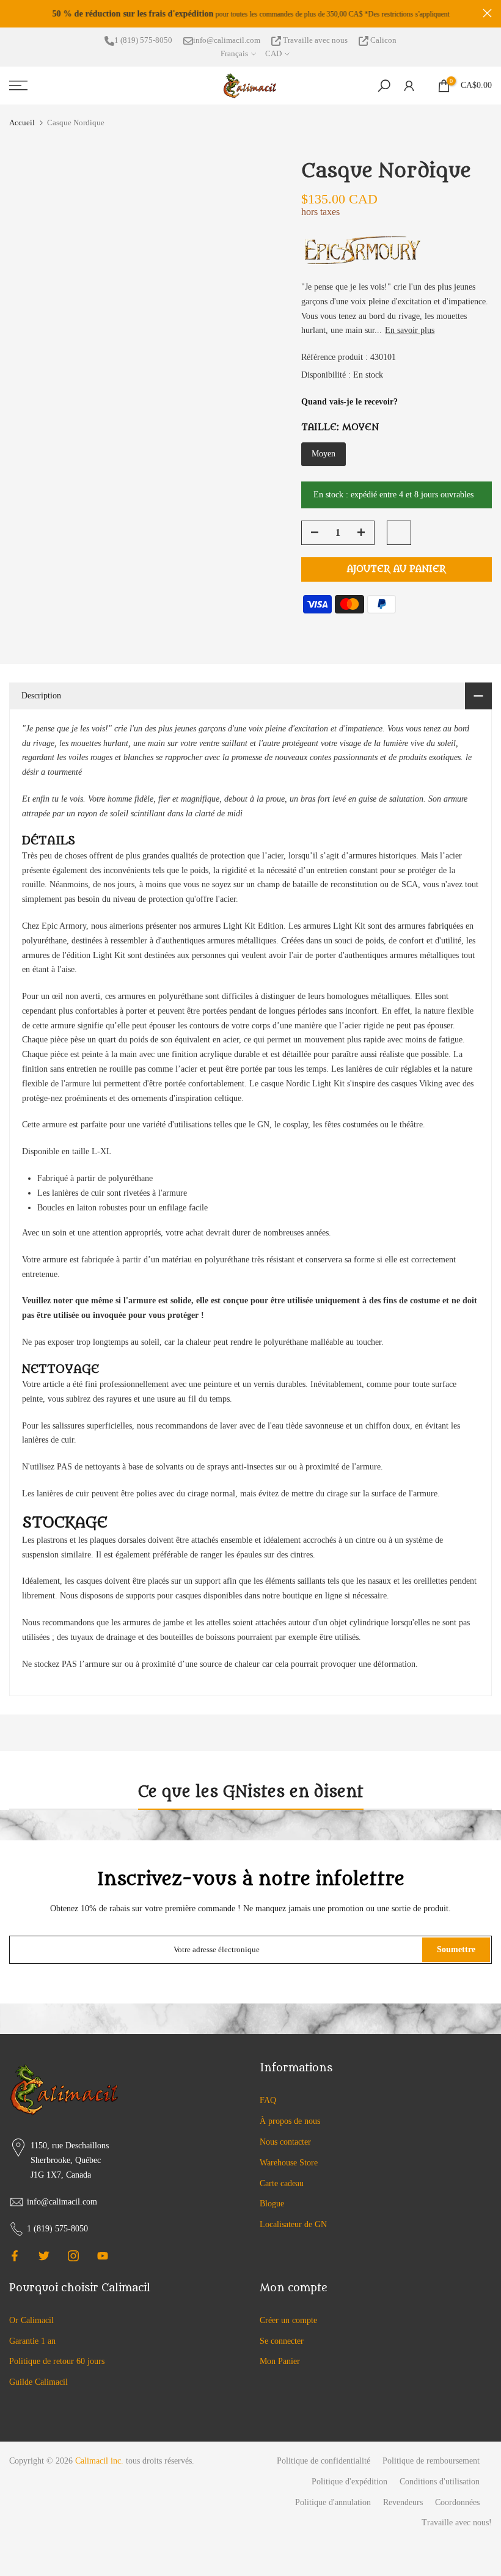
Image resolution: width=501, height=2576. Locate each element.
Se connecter (282, 2341)
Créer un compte (288, 2320)
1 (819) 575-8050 (143, 40)
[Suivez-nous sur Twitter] (44, 2256)
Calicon (382, 40)
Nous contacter (285, 2142)
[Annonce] (250, 14)
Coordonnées (457, 2502)
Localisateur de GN (293, 2224)
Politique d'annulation (333, 2502)
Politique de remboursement (431, 2461)
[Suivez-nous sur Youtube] (103, 2256)
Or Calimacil (31, 2320)
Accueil (22, 123)
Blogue (272, 2204)
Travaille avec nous (315, 40)
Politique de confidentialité (324, 2461)
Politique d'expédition (349, 2482)
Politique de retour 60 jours (57, 2361)
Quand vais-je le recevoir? (349, 402)
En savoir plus (410, 330)
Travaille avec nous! (457, 2523)
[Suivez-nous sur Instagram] (73, 2256)
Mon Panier (280, 2361)
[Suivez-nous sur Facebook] (15, 2256)
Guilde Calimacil (38, 2382)
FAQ (268, 2100)
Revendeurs (403, 2502)
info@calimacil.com (227, 40)
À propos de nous (290, 2121)
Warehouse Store (289, 2163)
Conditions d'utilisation (440, 2482)
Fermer (14, 13)
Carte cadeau (282, 2183)
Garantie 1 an (32, 2341)
